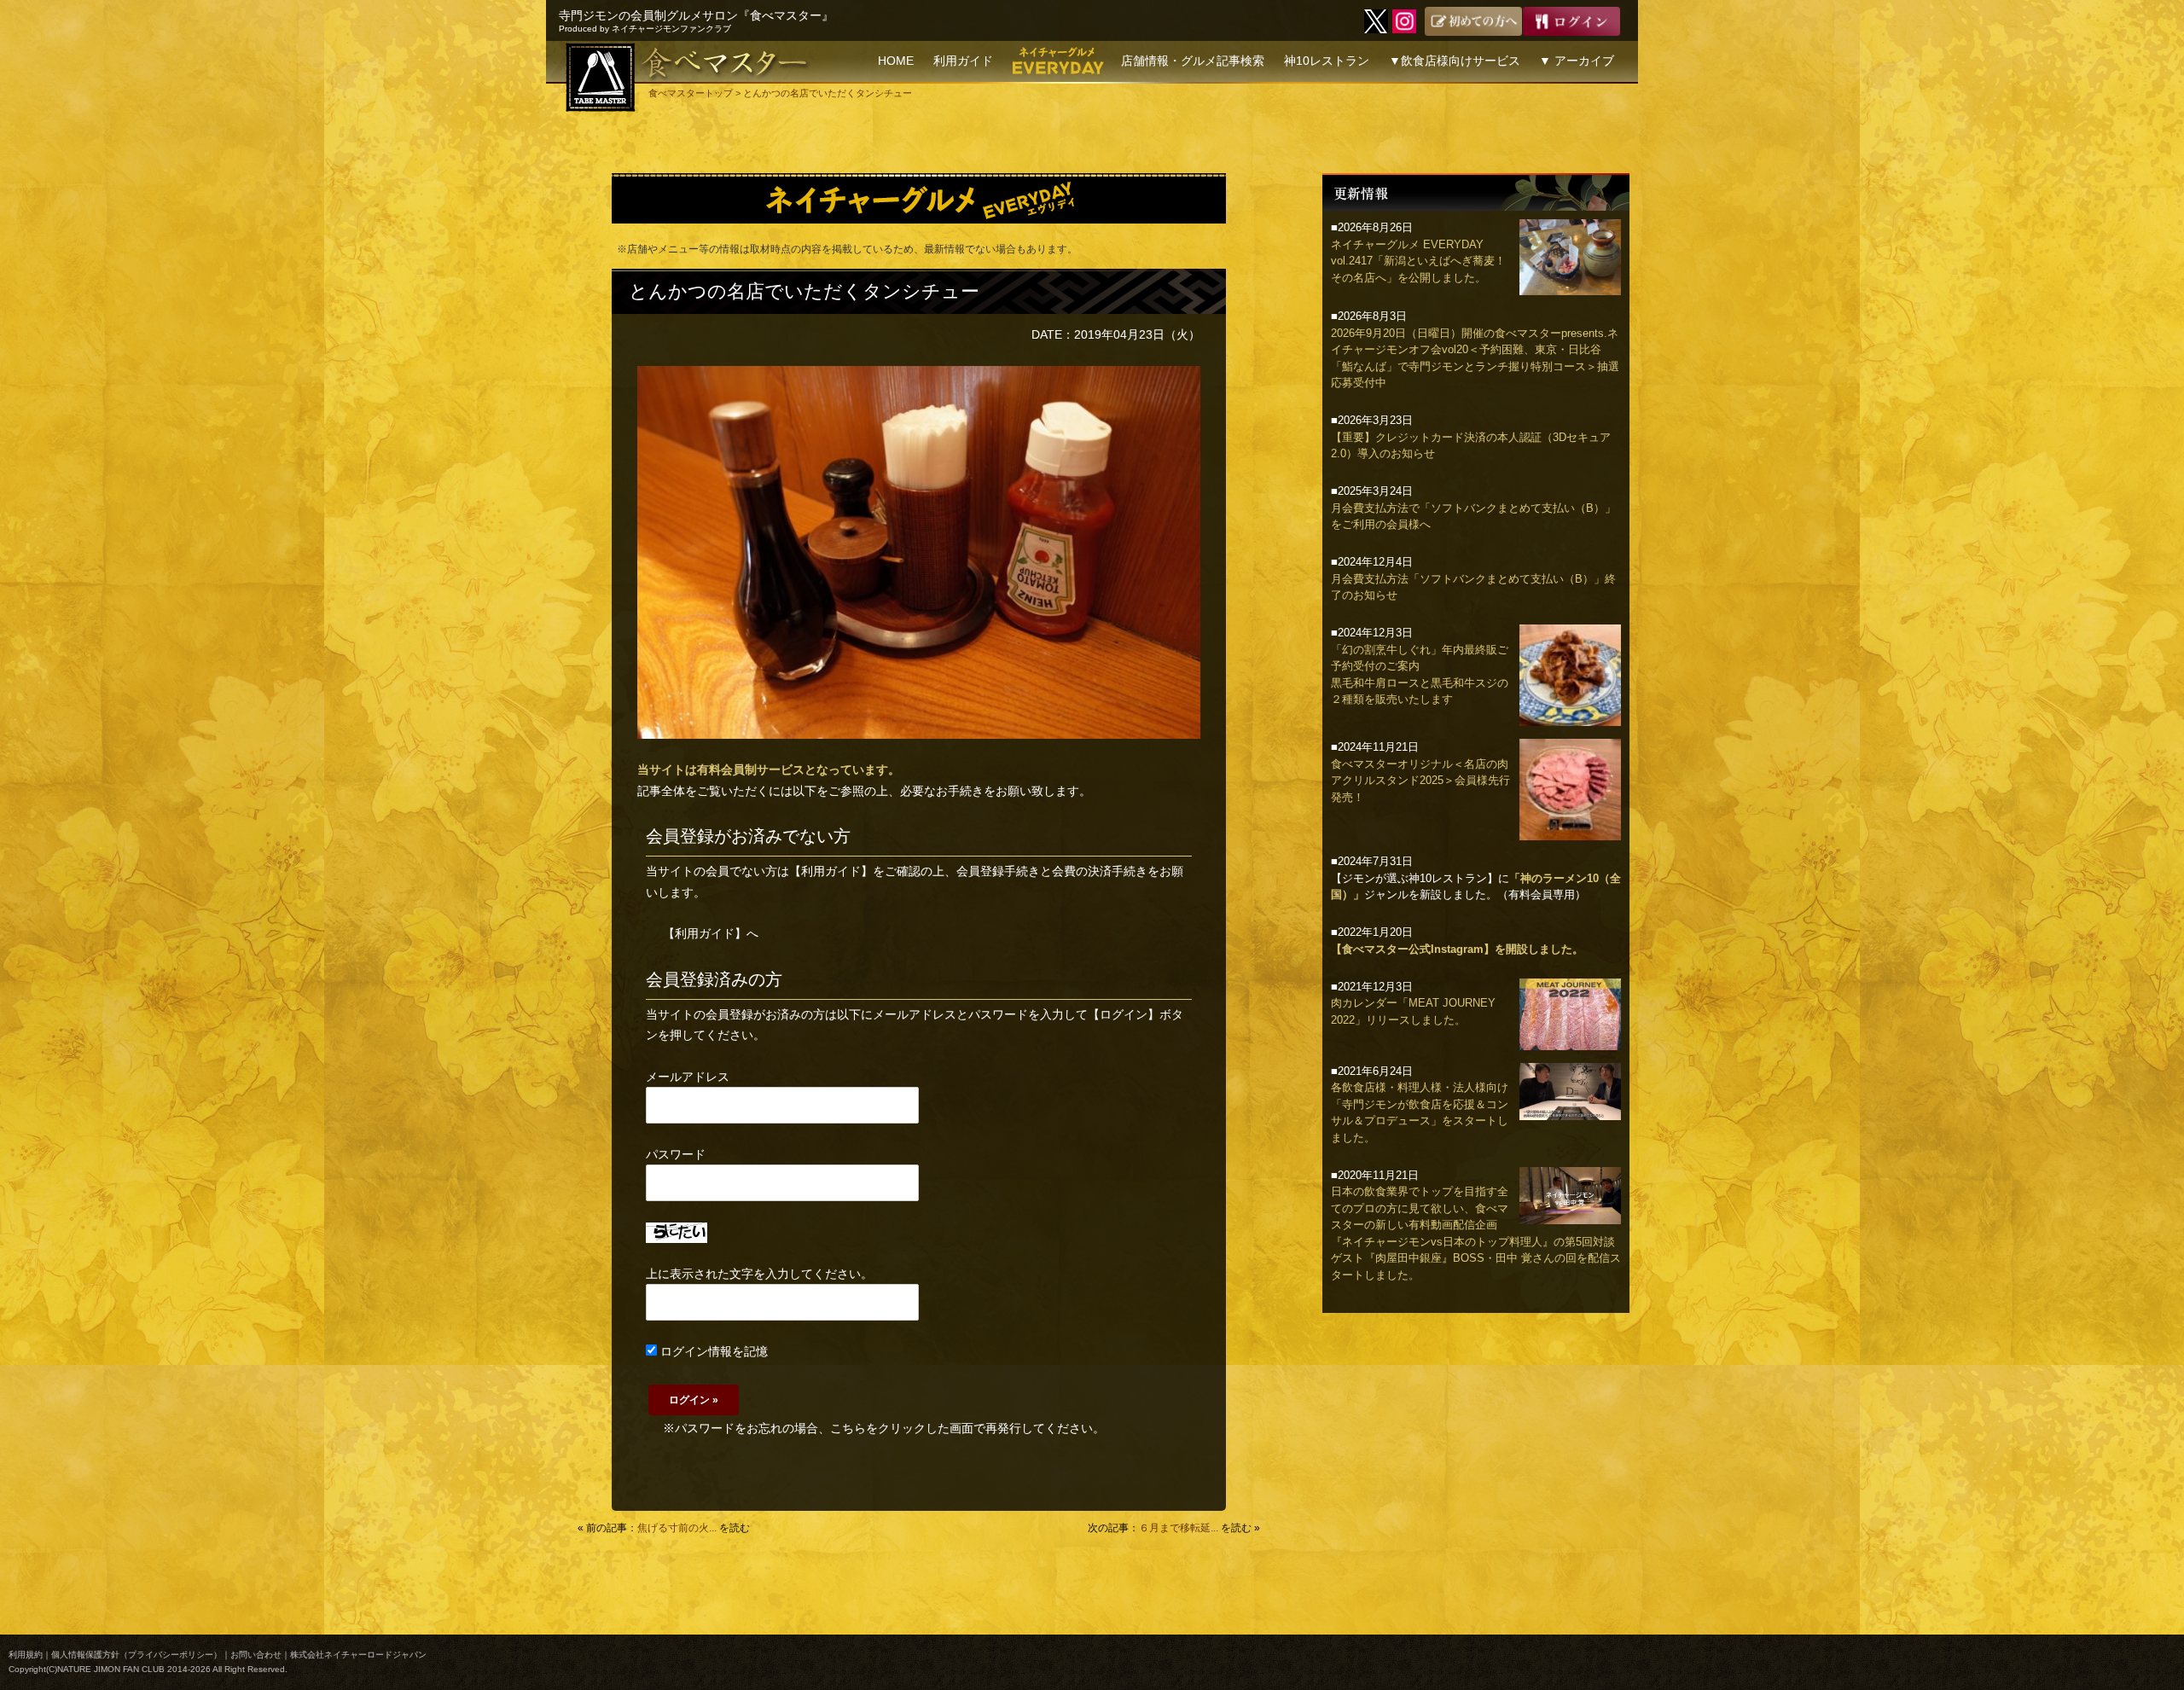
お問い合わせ (256, 1655)
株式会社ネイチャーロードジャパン (358, 1655)
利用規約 (26, 1655)
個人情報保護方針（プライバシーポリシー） (136, 1655)
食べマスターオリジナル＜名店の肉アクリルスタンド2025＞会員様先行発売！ (1420, 781)
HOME (896, 61)
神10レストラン (1327, 61)
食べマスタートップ (691, 93)
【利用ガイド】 (831, 871)
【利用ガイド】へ (711, 933)
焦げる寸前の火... (677, 1528)
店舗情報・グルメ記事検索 (1193, 61)
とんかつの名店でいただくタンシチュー (804, 291)
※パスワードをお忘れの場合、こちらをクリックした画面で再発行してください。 (884, 1428)
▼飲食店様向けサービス (1455, 61)
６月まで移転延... (1179, 1528)
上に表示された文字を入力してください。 (759, 1274)
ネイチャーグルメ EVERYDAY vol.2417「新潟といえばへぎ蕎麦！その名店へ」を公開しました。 (1418, 261)
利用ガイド (963, 61)
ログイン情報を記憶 (712, 1351)
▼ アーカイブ (1577, 61)
